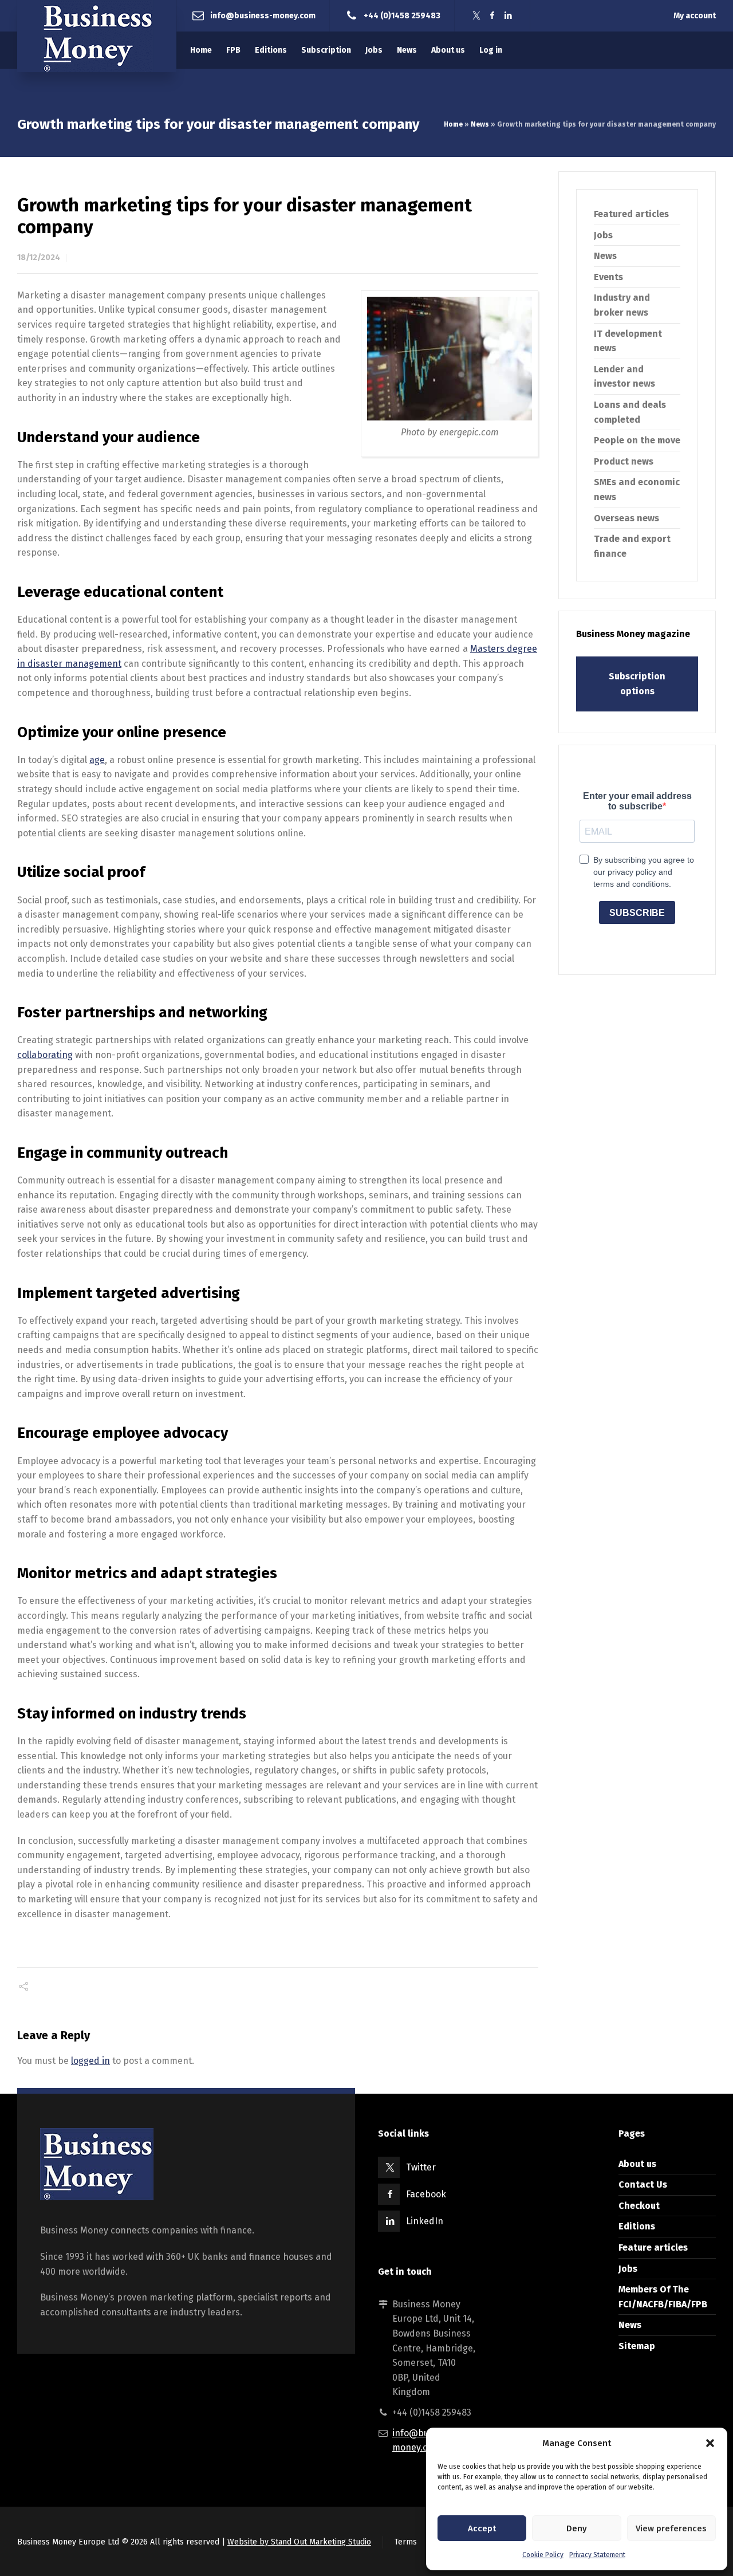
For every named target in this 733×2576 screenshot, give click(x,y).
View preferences (671, 2528)
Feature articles (653, 2247)
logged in (90, 2061)
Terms (406, 2542)
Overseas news (626, 518)
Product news (624, 461)
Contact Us (643, 2184)
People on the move (637, 440)
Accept (482, 2528)
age (97, 760)
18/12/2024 (39, 257)
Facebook (426, 2194)
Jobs (603, 235)
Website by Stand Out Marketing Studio (299, 2542)
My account (695, 16)
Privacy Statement (597, 2555)
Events (608, 277)
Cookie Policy (543, 2555)
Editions (637, 2226)
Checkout (639, 2206)
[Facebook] (492, 16)
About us (637, 2164)
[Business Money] (97, 36)
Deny (577, 2528)
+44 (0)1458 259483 (402, 15)
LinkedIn (425, 2221)
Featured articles (631, 214)
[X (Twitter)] (476, 16)
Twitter (421, 2167)
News (480, 124)
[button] (710, 2443)
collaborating (45, 1055)
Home (453, 124)
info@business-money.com (263, 15)
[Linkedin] (509, 16)
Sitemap (637, 2346)
